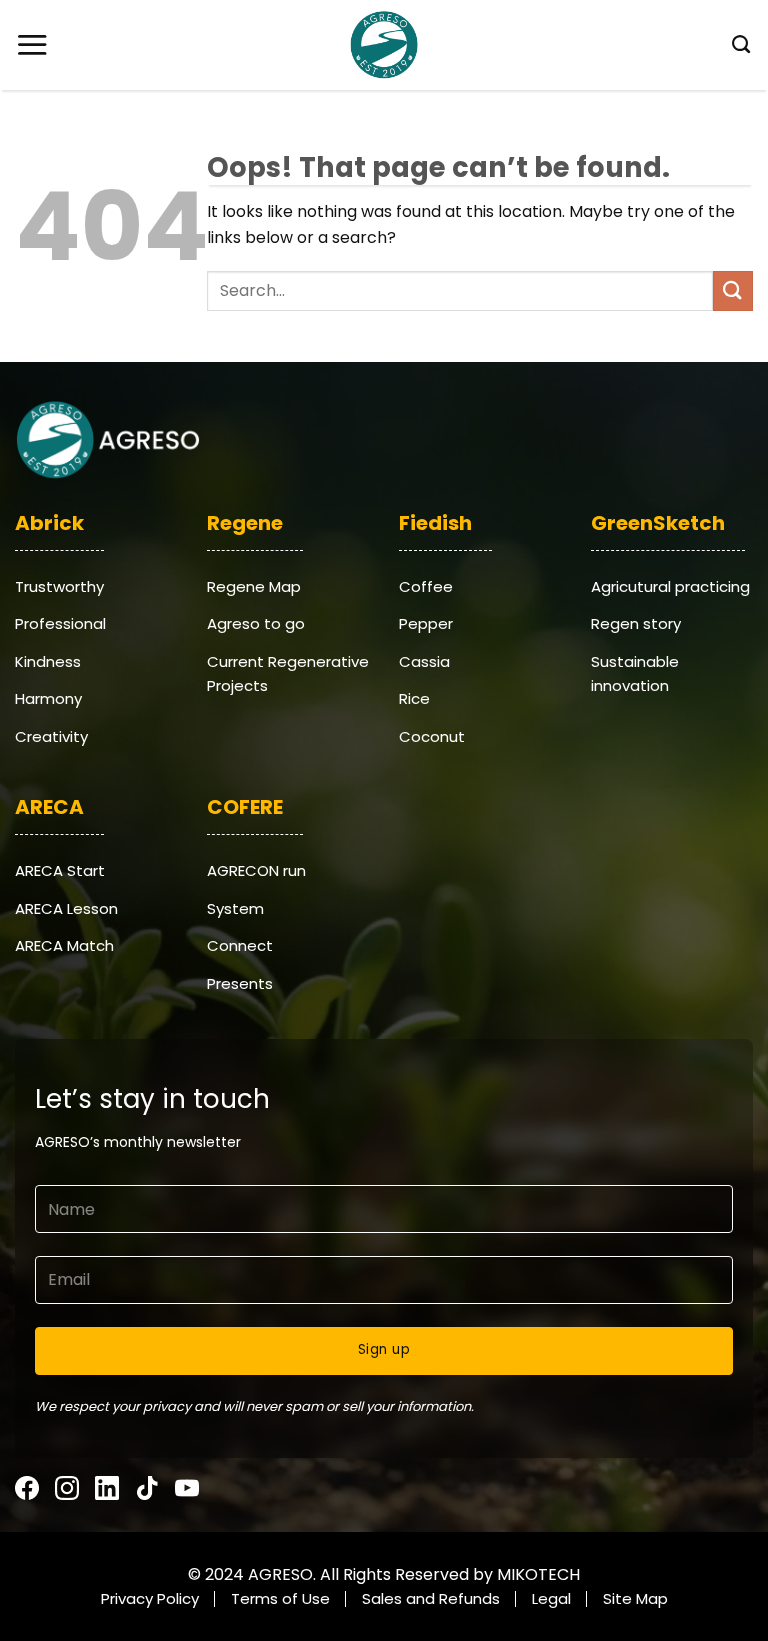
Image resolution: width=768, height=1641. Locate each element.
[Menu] (32, 44)
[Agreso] (384, 45)
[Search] (735, 45)
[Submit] (733, 290)
